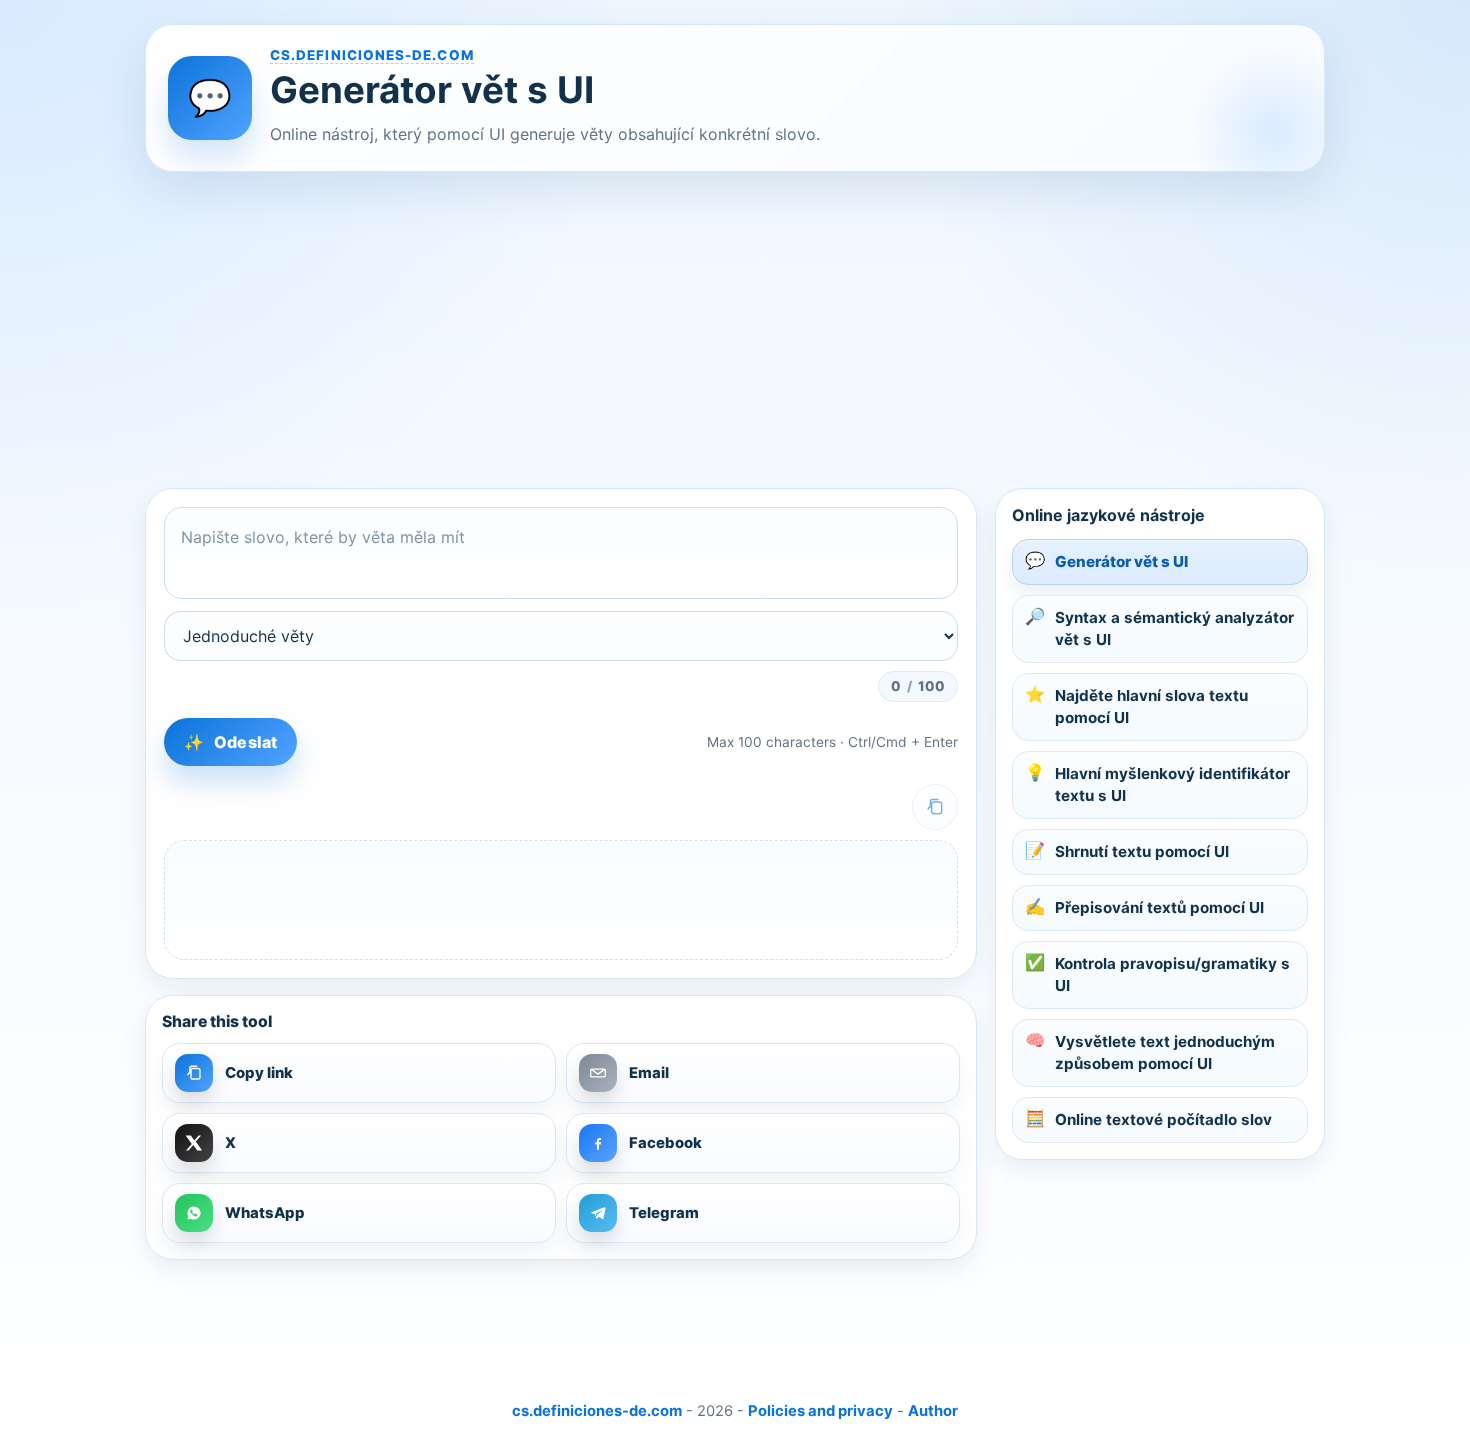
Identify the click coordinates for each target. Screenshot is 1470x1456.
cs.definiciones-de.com (372, 55)
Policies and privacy (820, 1411)
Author (933, 1411)
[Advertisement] (735, 330)
